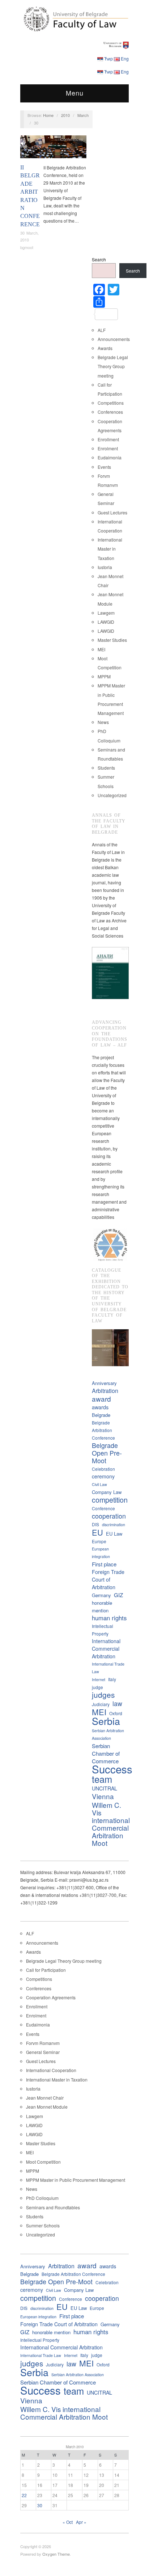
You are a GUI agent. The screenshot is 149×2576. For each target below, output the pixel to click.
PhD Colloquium (42, 2198)
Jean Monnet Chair (45, 2098)
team (102, 1779)
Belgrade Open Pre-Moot (107, 1453)
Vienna (103, 1796)
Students (106, 768)
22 (24, 2495)
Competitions (111, 403)
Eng (125, 58)
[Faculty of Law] (74, 18)
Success (112, 1769)
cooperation (109, 1516)
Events (104, 467)
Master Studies (112, 640)
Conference (103, 1508)
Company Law (107, 1492)
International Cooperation (51, 2070)
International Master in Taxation (110, 549)
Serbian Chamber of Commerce (106, 1753)
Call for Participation (46, 1970)
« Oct (68, 2522)
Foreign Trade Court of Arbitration (108, 1579)
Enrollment (108, 439)
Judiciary (101, 1704)
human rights (109, 1618)
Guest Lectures (112, 512)
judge (97, 1687)
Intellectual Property (103, 1630)
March (83, 115)
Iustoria (105, 567)
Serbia (106, 1721)
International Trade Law (108, 1668)
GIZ (118, 1595)
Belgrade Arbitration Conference (103, 1430)
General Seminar (43, 2052)
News (103, 722)
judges (103, 1695)
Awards (105, 348)
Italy (112, 1679)
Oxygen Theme (56, 2554)
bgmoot (27, 247)
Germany (101, 1595)
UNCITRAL (105, 1788)
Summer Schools (43, 2225)
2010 (65, 115)
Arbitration (105, 1391)
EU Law (114, 1534)
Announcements (114, 339)
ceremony (103, 1476)
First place (104, 1564)
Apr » (81, 2522)
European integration (101, 1553)
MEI (101, 649)
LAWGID (106, 622)
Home (48, 115)
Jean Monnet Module (47, 2107)
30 (40, 2505)
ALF (102, 330)
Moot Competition (43, 2162)
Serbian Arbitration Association (108, 1734)
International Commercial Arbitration (106, 1649)
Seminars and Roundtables (53, 2207)
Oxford (116, 1713)
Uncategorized (112, 795)
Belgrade (101, 1415)
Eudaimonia (110, 457)
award (101, 1399)
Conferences (72, 139)
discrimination (114, 1525)
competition (110, 1500)
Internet (99, 1680)
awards (100, 1407)
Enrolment (108, 448)
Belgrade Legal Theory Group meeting (113, 366)
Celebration (103, 1469)
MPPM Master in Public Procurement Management (76, 2180)
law (117, 1703)
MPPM (104, 676)
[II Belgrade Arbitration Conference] (53, 149)
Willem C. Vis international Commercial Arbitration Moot (111, 1824)
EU (97, 1532)
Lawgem (106, 613)
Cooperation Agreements (51, 1997)
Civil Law (99, 1484)
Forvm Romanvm (43, 2043)
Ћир (108, 58)
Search (99, 259)
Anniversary (104, 1383)
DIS (95, 1524)
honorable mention (102, 1607)
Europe (99, 1541)
